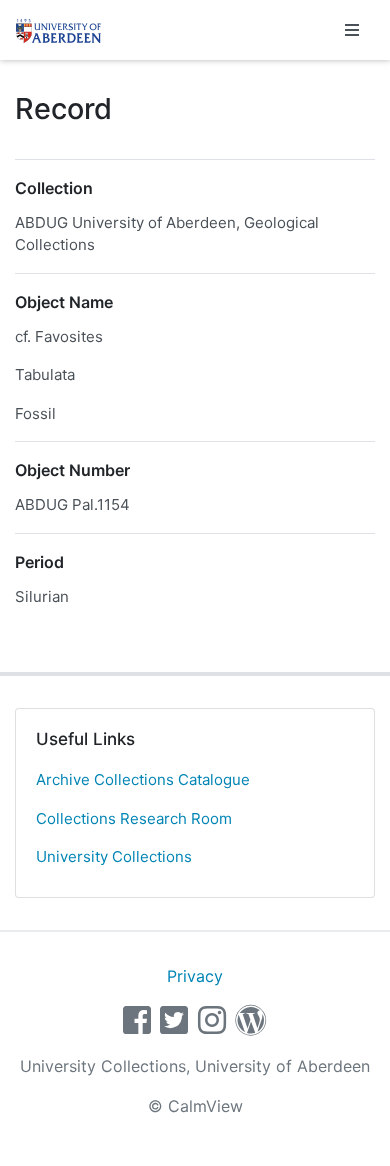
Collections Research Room (134, 818)
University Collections (114, 856)
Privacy (195, 976)
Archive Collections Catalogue (143, 779)
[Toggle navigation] (352, 30)
